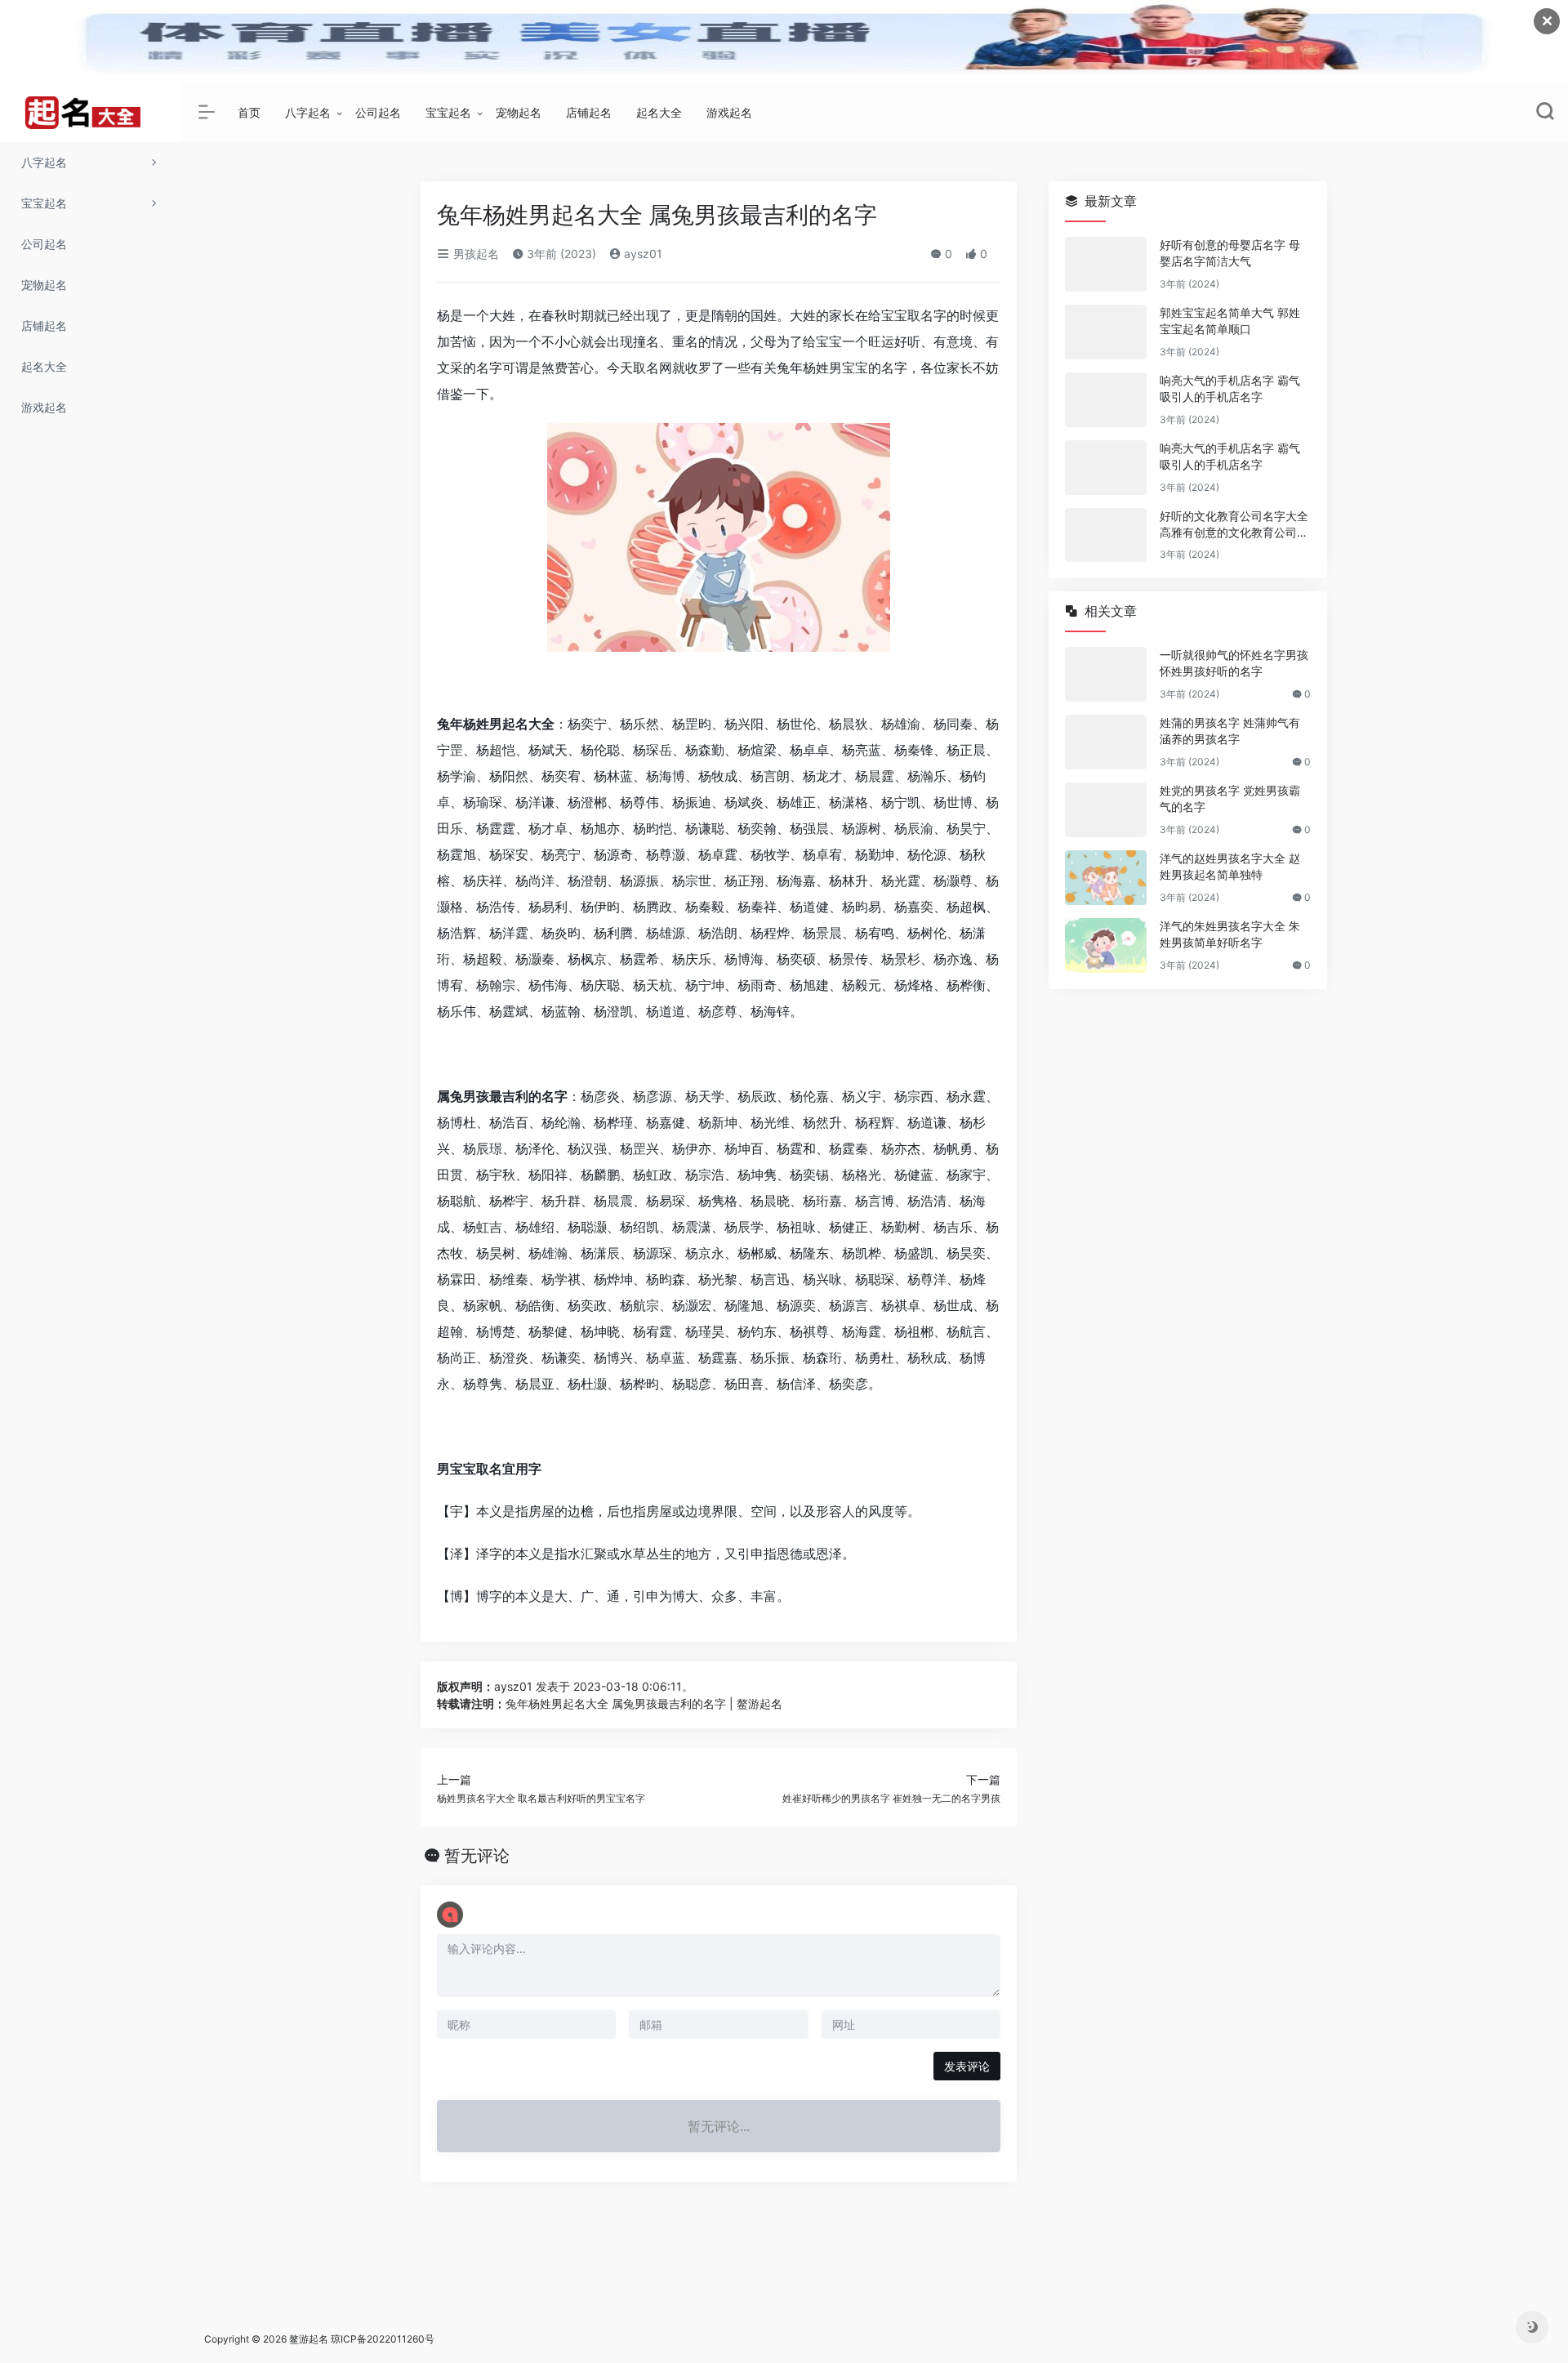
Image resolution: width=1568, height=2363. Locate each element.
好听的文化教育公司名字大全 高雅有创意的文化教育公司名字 (1234, 525)
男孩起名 (474, 254)
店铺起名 (589, 112)
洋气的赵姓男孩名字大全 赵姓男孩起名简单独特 (1230, 866)
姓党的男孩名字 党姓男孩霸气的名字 (1230, 798)
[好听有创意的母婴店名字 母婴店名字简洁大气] (1106, 264)
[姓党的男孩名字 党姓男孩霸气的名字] (1106, 810)
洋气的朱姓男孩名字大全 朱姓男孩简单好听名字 (1230, 934)
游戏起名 (729, 112)
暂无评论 (477, 1856)
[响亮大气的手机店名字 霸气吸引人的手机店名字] (1106, 400)
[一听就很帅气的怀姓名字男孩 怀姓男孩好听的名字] (1106, 674)
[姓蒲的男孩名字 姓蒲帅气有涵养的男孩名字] (1106, 742)
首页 (249, 112)
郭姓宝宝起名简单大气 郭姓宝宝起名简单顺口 (1230, 321)
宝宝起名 (448, 112)
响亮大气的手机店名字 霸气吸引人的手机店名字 (1230, 388)
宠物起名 (519, 112)
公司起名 (378, 112)
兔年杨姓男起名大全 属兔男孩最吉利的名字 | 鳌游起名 (644, 1703)
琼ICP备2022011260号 (384, 2339)
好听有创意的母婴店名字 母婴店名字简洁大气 (1230, 253)
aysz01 (641, 254)
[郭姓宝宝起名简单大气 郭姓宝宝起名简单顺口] (1106, 332)
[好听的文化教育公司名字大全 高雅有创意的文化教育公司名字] (1106, 535)
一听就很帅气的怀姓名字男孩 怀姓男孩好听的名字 (1234, 663)
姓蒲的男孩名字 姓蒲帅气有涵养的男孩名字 (1230, 731)
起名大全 (659, 112)
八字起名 (308, 112)
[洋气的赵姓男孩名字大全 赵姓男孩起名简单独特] (1106, 878)
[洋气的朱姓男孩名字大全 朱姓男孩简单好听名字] (1106, 945)
